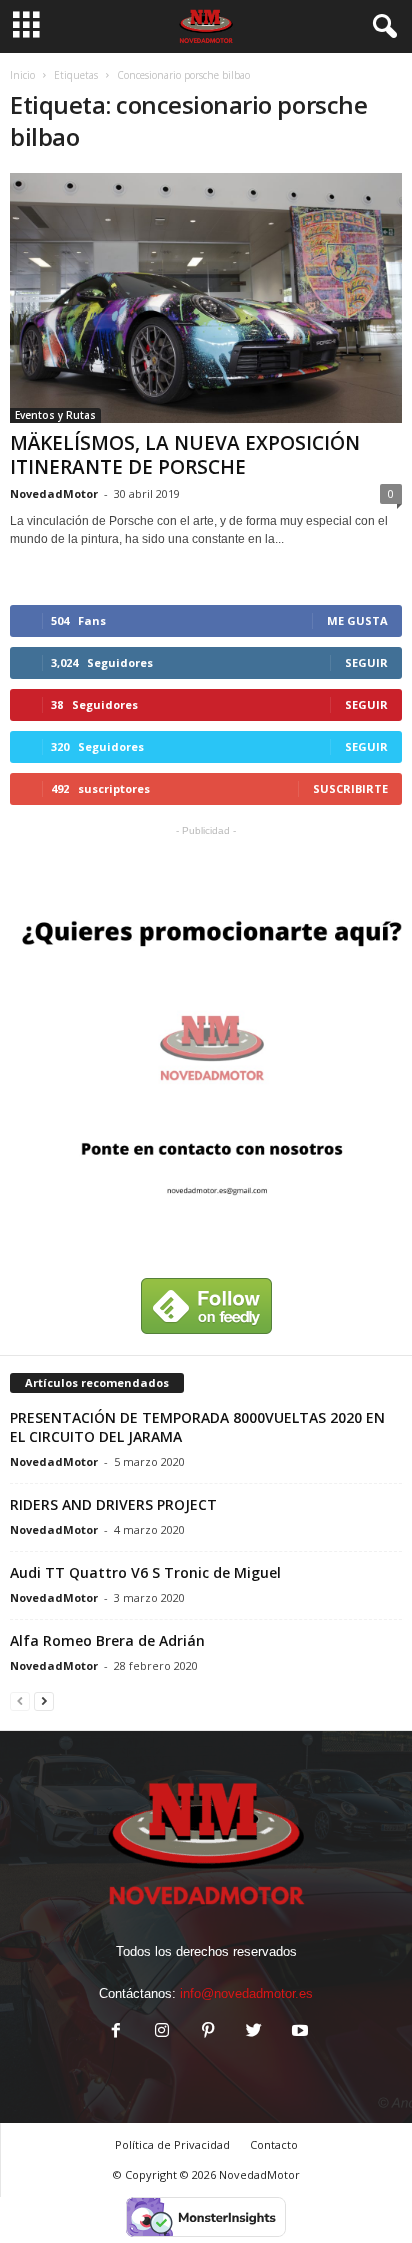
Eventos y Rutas (55, 415)
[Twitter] (254, 2032)
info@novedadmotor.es (246, 1993)
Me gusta (357, 620)
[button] (381, 27)
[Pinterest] (208, 2032)
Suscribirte (350, 788)
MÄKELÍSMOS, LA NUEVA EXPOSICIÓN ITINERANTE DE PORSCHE (185, 455)
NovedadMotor (54, 493)
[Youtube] (298, 2032)
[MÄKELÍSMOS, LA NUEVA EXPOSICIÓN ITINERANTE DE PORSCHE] (206, 298)
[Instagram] (162, 2032)
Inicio (22, 75)
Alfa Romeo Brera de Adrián (107, 1640)
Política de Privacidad (172, 2144)
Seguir (366, 662)
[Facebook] (116, 2032)
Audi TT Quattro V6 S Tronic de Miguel (145, 1572)
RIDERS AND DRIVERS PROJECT (113, 1504)
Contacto (274, 2144)
